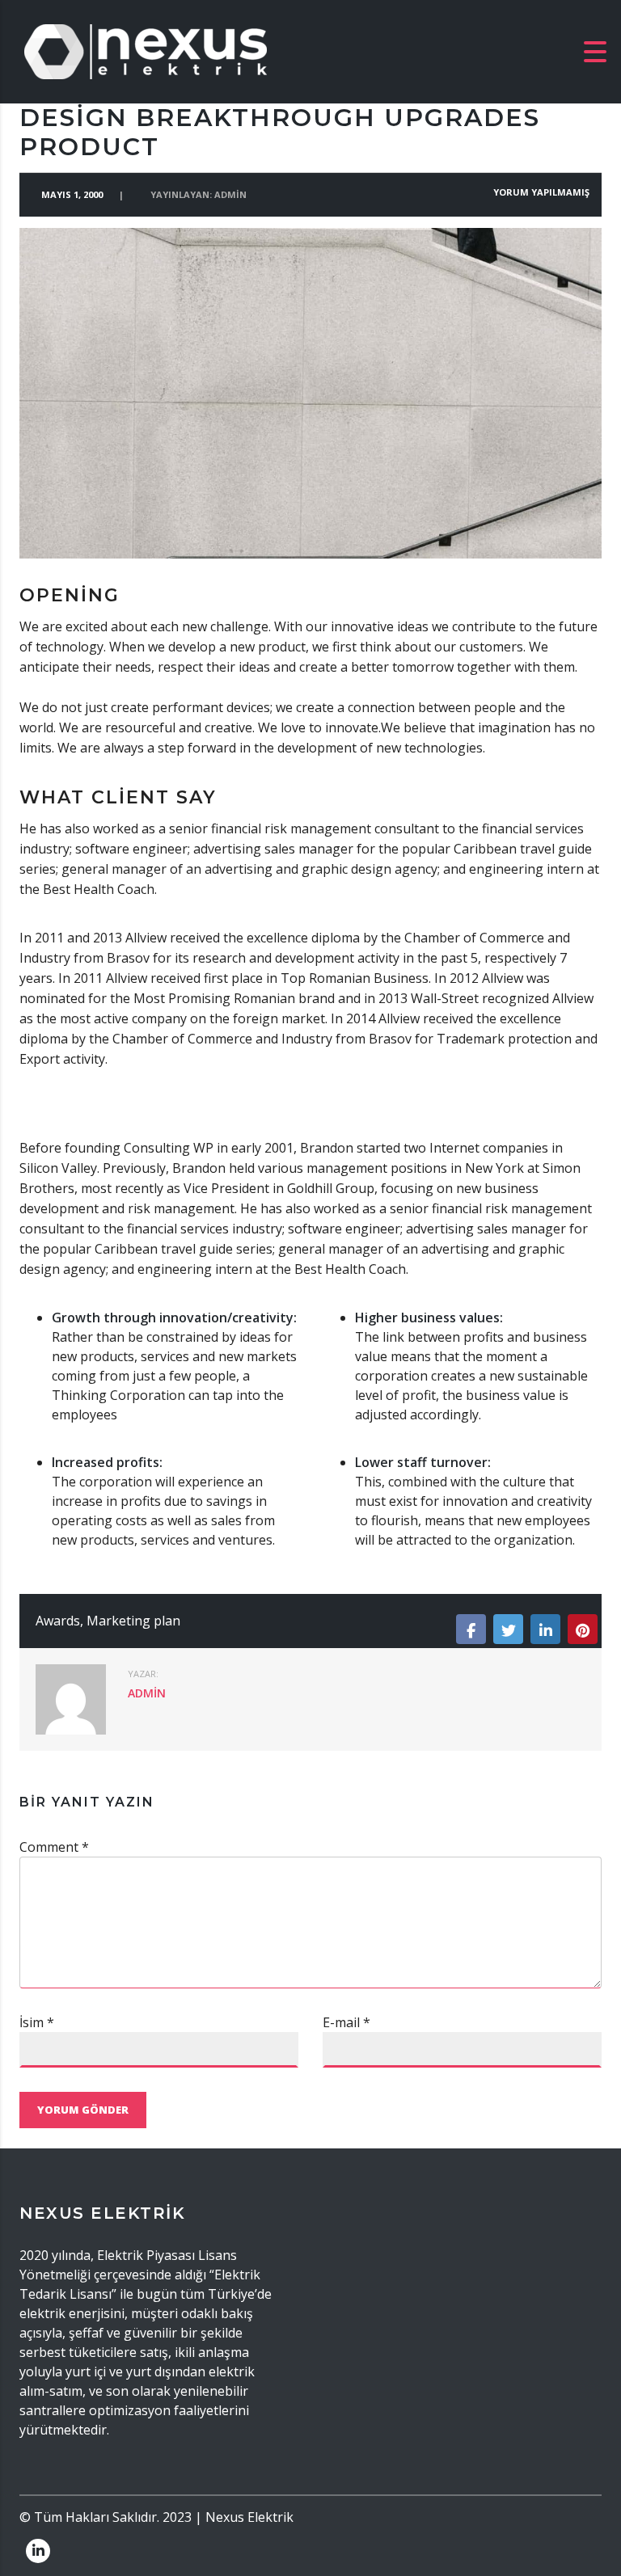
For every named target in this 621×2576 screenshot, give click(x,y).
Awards (58, 1621)
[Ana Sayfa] (146, 50)
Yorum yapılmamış (540, 192)
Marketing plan (133, 1621)
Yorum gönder (83, 2110)
